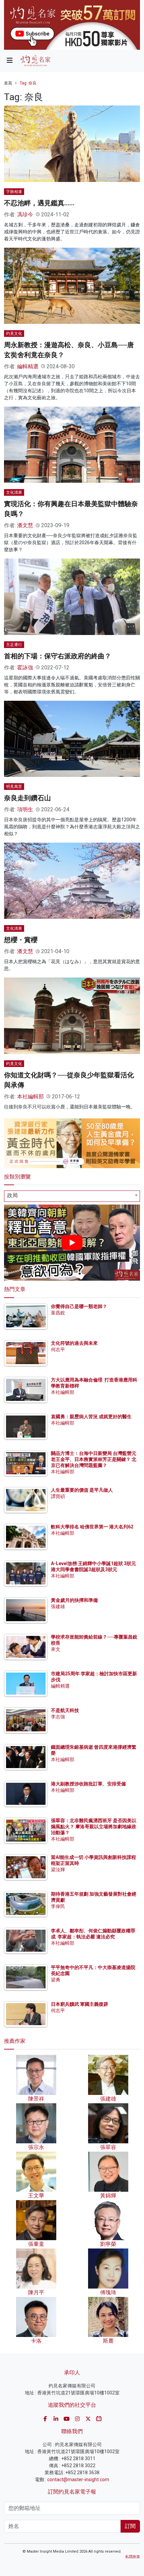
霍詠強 (25, 668)
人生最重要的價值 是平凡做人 (82, 1490)
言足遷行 (14, 645)
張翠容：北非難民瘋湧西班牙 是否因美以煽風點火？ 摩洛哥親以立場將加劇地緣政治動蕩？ (94, 1827)
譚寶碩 (58, 1496)
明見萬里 (14, 787)
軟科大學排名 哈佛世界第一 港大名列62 (92, 1527)
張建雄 (58, 1606)
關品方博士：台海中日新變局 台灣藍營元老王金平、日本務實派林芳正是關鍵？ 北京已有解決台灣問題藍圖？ (94, 1459)
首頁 (8, 83)
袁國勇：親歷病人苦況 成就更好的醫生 (91, 1417)
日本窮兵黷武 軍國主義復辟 (80, 2004)
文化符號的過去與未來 (74, 1343)
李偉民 (58, 1906)
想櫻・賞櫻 (21, 940)
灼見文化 (14, 334)
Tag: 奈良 (28, 83)
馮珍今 (25, 214)
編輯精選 (28, 366)
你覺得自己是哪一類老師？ (79, 1306)
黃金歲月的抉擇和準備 (74, 1600)
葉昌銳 (58, 1313)
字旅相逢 (14, 192)
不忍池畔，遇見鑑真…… (39, 203)
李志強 (58, 1717)
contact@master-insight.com (78, 2480)
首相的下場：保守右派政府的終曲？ (58, 656)
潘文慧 (25, 525)
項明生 (25, 809)
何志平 (58, 1349)
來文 (56, 1649)
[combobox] (72, 1196)
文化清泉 (14, 492)
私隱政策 (133, 2557)
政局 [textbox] (12, 1195)
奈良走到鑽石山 (27, 798)
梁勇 (56, 1980)
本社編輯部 (30, 1097)
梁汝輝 (58, 1870)
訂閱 (130, 2526)
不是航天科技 (65, 1710)
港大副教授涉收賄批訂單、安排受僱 (88, 1784)
